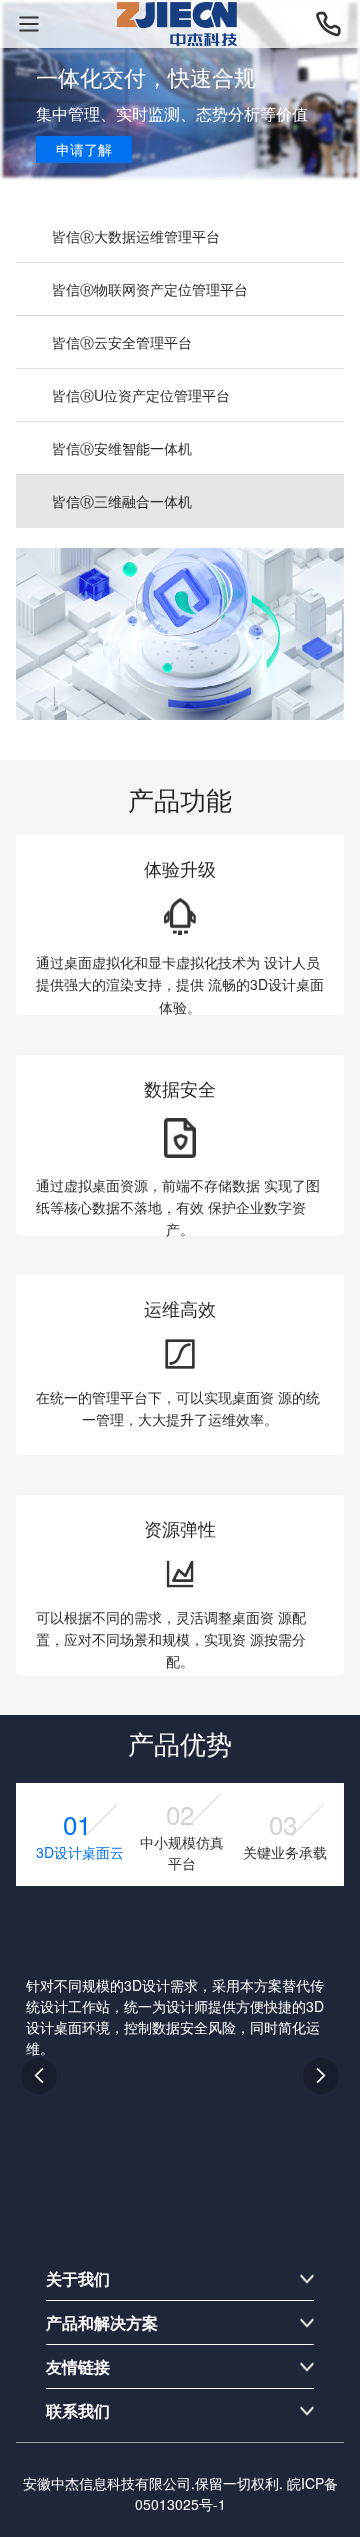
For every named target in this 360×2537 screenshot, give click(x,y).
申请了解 (84, 149)
